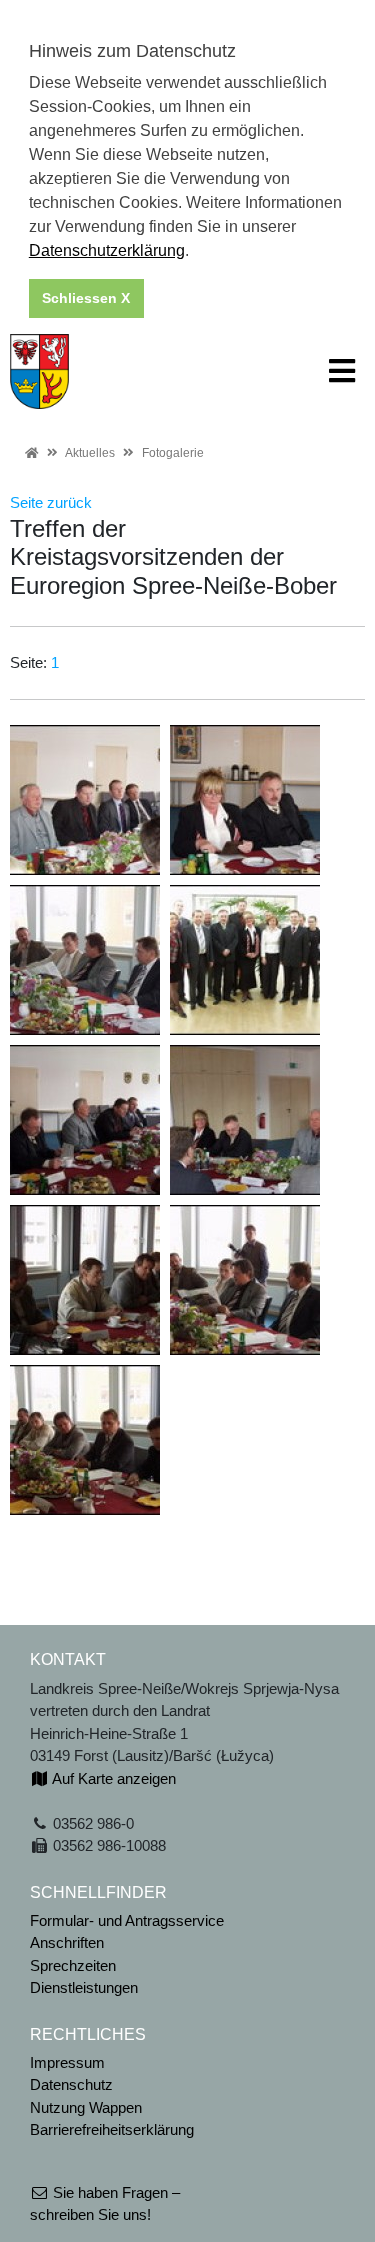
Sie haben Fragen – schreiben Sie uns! (105, 2204)
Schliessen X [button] (86, 298)
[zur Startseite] (39, 369)
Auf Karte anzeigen (112, 1778)
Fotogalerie (173, 453)
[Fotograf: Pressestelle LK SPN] (85, 798)
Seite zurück (51, 502)
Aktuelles (90, 453)
